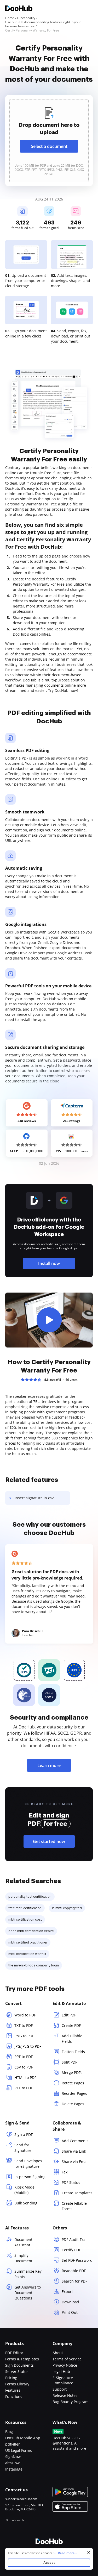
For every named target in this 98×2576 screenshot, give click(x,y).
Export (67, 2292)
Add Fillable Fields (72, 2039)
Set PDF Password (77, 2260)
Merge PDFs (72, 2073)
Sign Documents (19, 2365)
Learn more (49, 1765)
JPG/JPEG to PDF (28, 2046)
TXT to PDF (24, 2025)
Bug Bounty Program (71, 2402)
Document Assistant (23, 2242)
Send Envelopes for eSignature (28, 2164)
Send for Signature (23, 2148)
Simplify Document (23, 2258)
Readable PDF (74, 2271)
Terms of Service (67, 2359)
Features (13, 2390)
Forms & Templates (22, 2359)
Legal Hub (61, 2371)
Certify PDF (71, 2250)
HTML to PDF (25, 2077)
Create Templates (77, 2193)
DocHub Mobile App (23, 2438)
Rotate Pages (73, 2083)
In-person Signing (30, 2177)
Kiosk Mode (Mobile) (24, 2190)
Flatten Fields (73, 2052)
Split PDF (69, 2062)
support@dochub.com (21, 2499)
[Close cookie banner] (89, 2552)
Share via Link (74, 2151)
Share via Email (75, 2162)
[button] (49, 1320)
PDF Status (71, 2182)
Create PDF (71, 2025)
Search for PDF (74, 2281)
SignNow (13, 2457)
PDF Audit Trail (75, 2239)
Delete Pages (73, 2104)
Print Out (70, 2312)
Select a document (49, 146)
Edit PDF (69, 2015)
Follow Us (17, 2520)
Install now (49, 1263)
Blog (9, 2432)
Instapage (14, 2469)
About (58, 2353)
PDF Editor (14, 2353)
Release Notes (65, 2395)
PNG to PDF (24, 2036)
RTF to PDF (24, 2088)
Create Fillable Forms (74, 2206)
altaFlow (12, 2463)
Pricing (11, 2378)
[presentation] (49, 141)
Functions (14, 2396)
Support (60, 2389)
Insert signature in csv (34, 1498)
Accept (49, 2563)
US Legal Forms (19, 2450)
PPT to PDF (24, 2057)
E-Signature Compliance (63, 2380)
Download (70, 2302)
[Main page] (19, 9)
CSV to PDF (24, 2067)
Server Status (17, 2371)
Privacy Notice (65, 2365)
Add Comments (75, 2141)
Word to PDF (25, 2015)
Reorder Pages (74, 2093)
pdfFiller (13, 2444)
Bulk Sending (26, 2203)
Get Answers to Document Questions (28, 2293)
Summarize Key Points (28, 2274)
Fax (65, 2172)
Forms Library (17, 2384)
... (65, 2553)
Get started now (49, 1841)
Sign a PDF (24, 2135)
